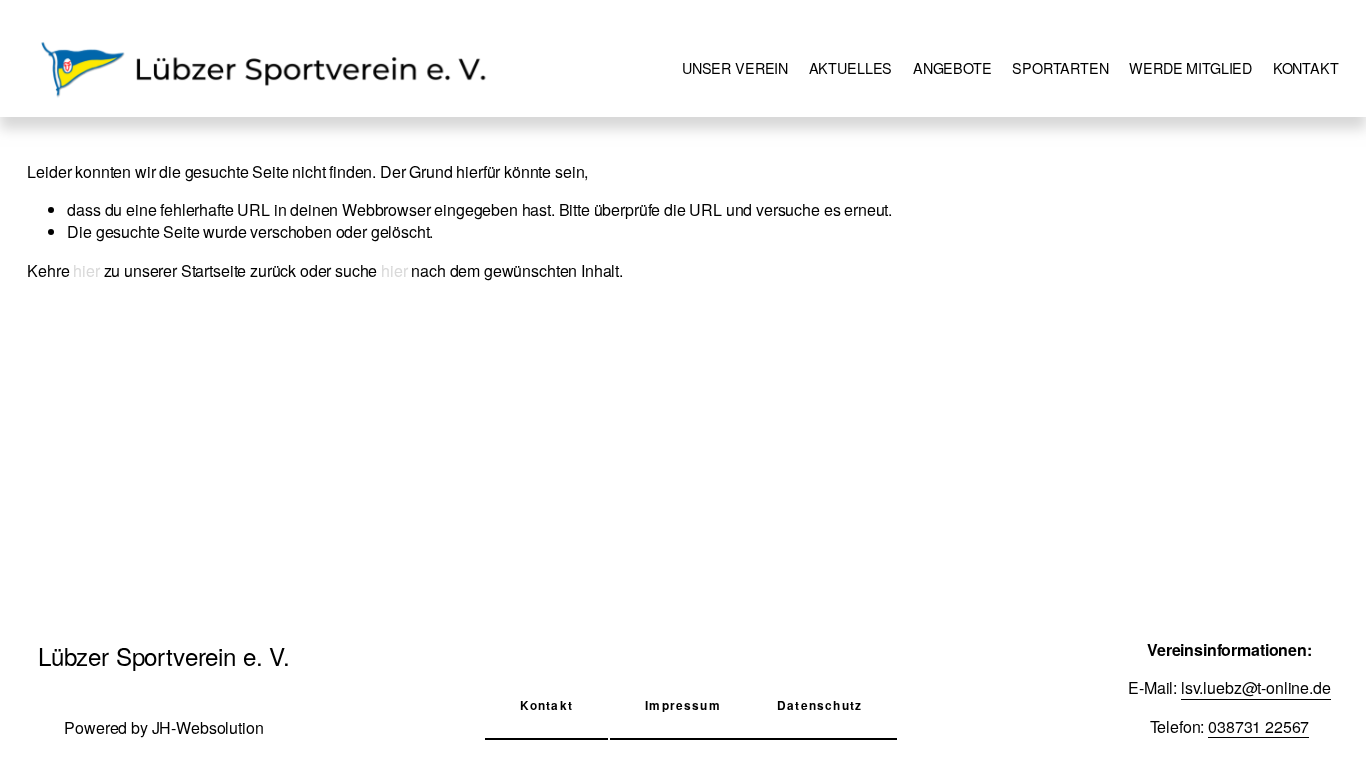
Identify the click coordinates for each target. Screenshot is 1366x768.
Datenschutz (819, 705)
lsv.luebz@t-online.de (1256, 688)
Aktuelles (851, 68)
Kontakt (1306, 68)
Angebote (952, 68)
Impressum (683, 705)
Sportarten (1060, 68)
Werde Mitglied (1190, 68)
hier (86, 270)
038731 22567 (1258, 727)
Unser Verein (735, 68)
